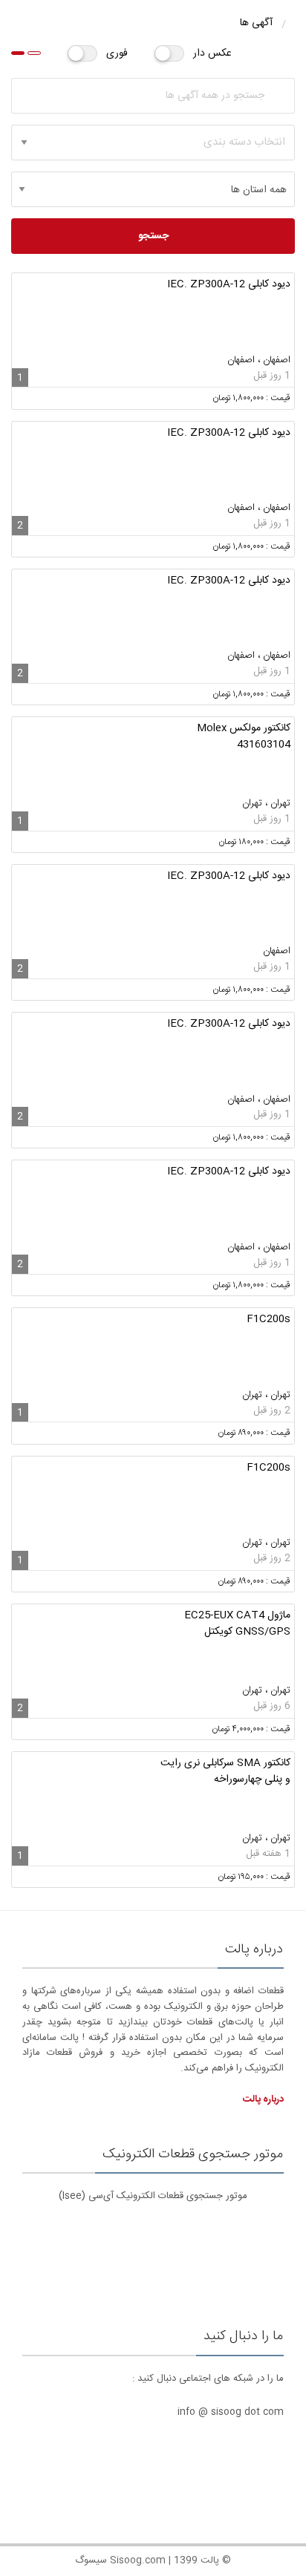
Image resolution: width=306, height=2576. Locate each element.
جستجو (153, 236)
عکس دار (212, 53)
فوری (117, 53)
